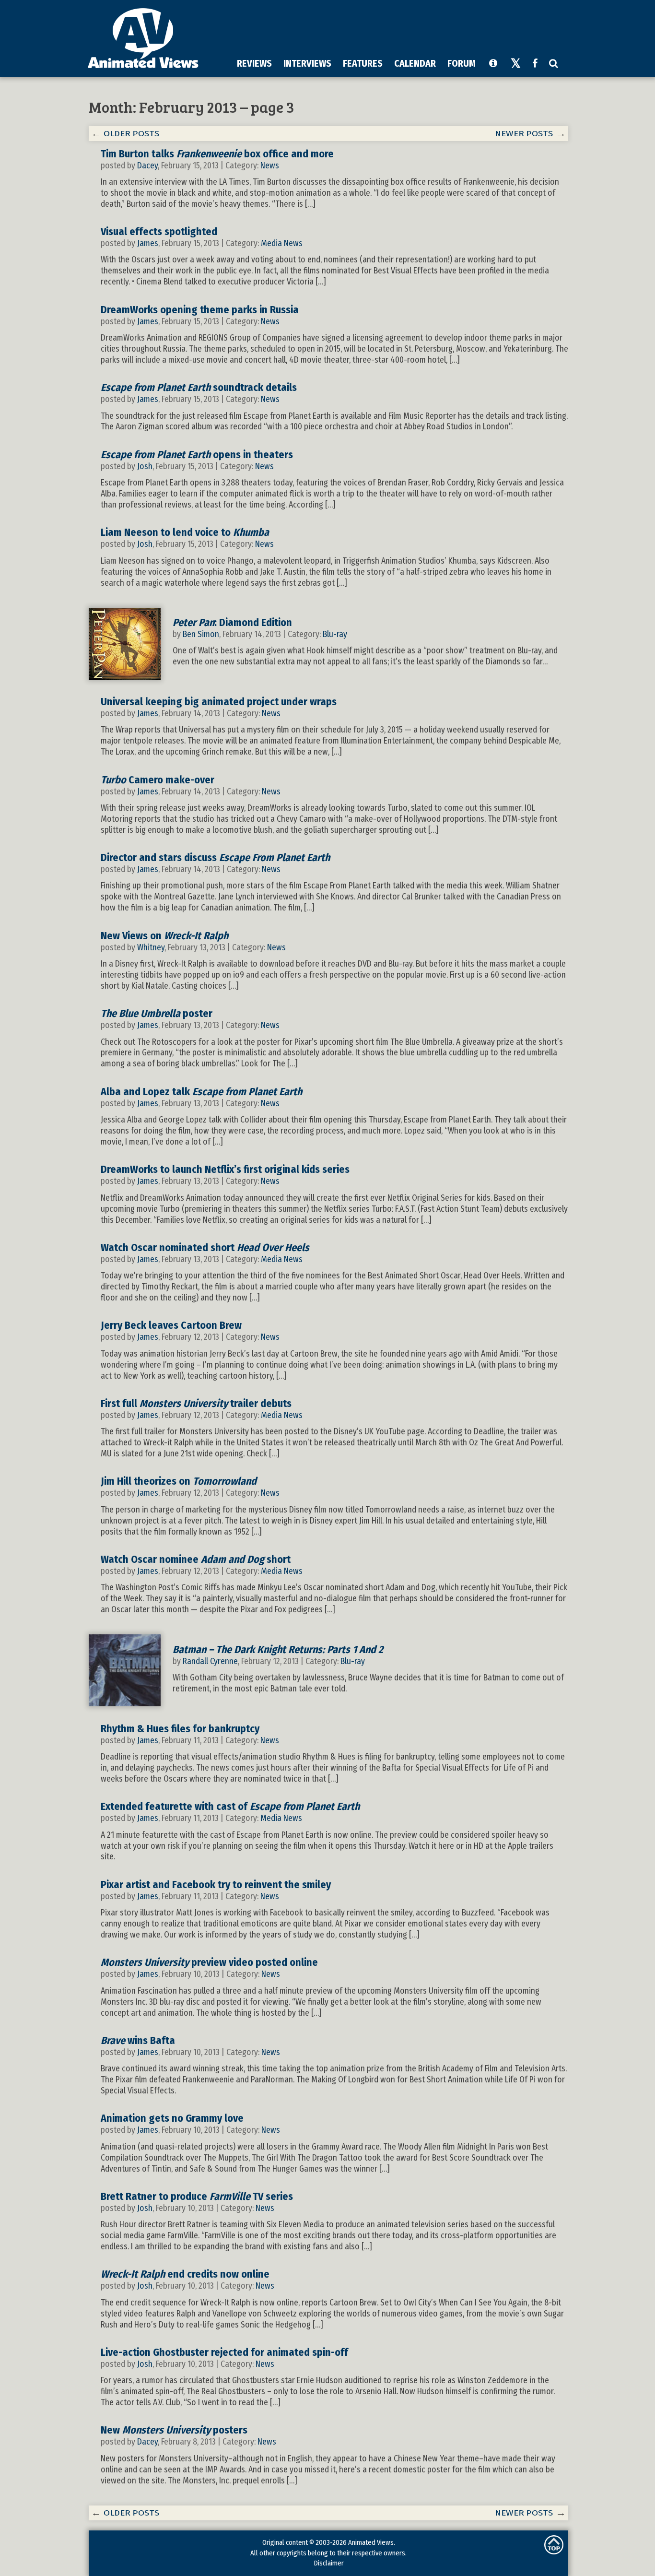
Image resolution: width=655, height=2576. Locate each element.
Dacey (147, 165)
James (148, 243)
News (270, 165)
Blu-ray (335, 634)
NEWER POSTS (524, 134)
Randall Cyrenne (210, 1661)
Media (271, 243)
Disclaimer (329, 2563)
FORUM (462, 63)
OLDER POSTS (132, 134)
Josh (145, 466)
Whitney (151, 947)
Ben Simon (201, 634)
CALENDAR (415, 63)
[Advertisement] (390, 28)
